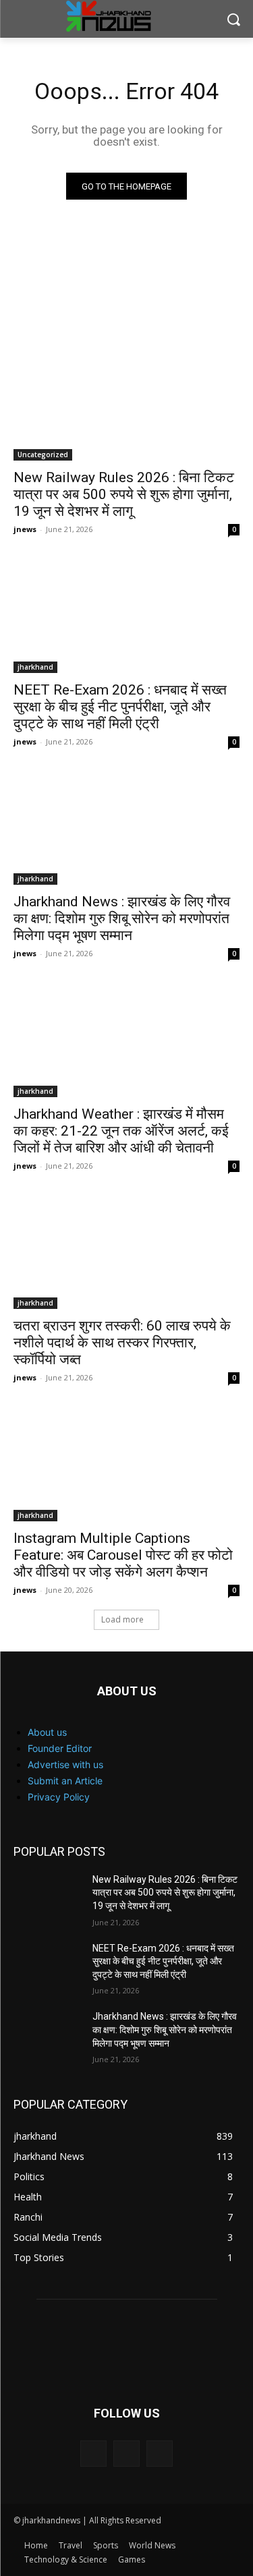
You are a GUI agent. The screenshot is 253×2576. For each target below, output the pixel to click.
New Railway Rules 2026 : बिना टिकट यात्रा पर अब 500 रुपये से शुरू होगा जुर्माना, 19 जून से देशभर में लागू (124, 494)
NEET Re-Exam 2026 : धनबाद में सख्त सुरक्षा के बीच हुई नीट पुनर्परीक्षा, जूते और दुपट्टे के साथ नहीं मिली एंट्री (120, 707)
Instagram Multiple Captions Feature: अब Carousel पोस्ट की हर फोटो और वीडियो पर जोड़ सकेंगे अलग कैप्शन (123, 1555)
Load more (122, 1619)
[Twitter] (160, 2454)
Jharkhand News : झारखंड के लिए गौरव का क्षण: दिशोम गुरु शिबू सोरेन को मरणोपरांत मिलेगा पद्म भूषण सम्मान (122, 918)
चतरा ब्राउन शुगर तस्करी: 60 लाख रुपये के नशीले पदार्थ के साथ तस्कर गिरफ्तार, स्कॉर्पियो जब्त (122, 1343)
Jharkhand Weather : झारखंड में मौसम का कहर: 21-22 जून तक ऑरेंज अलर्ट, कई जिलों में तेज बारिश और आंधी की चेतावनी (121, 1131)
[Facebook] (93, 2454)
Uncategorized (43, 455)
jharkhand (35, 667)
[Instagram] (126, 2454)
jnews (25, 529)
